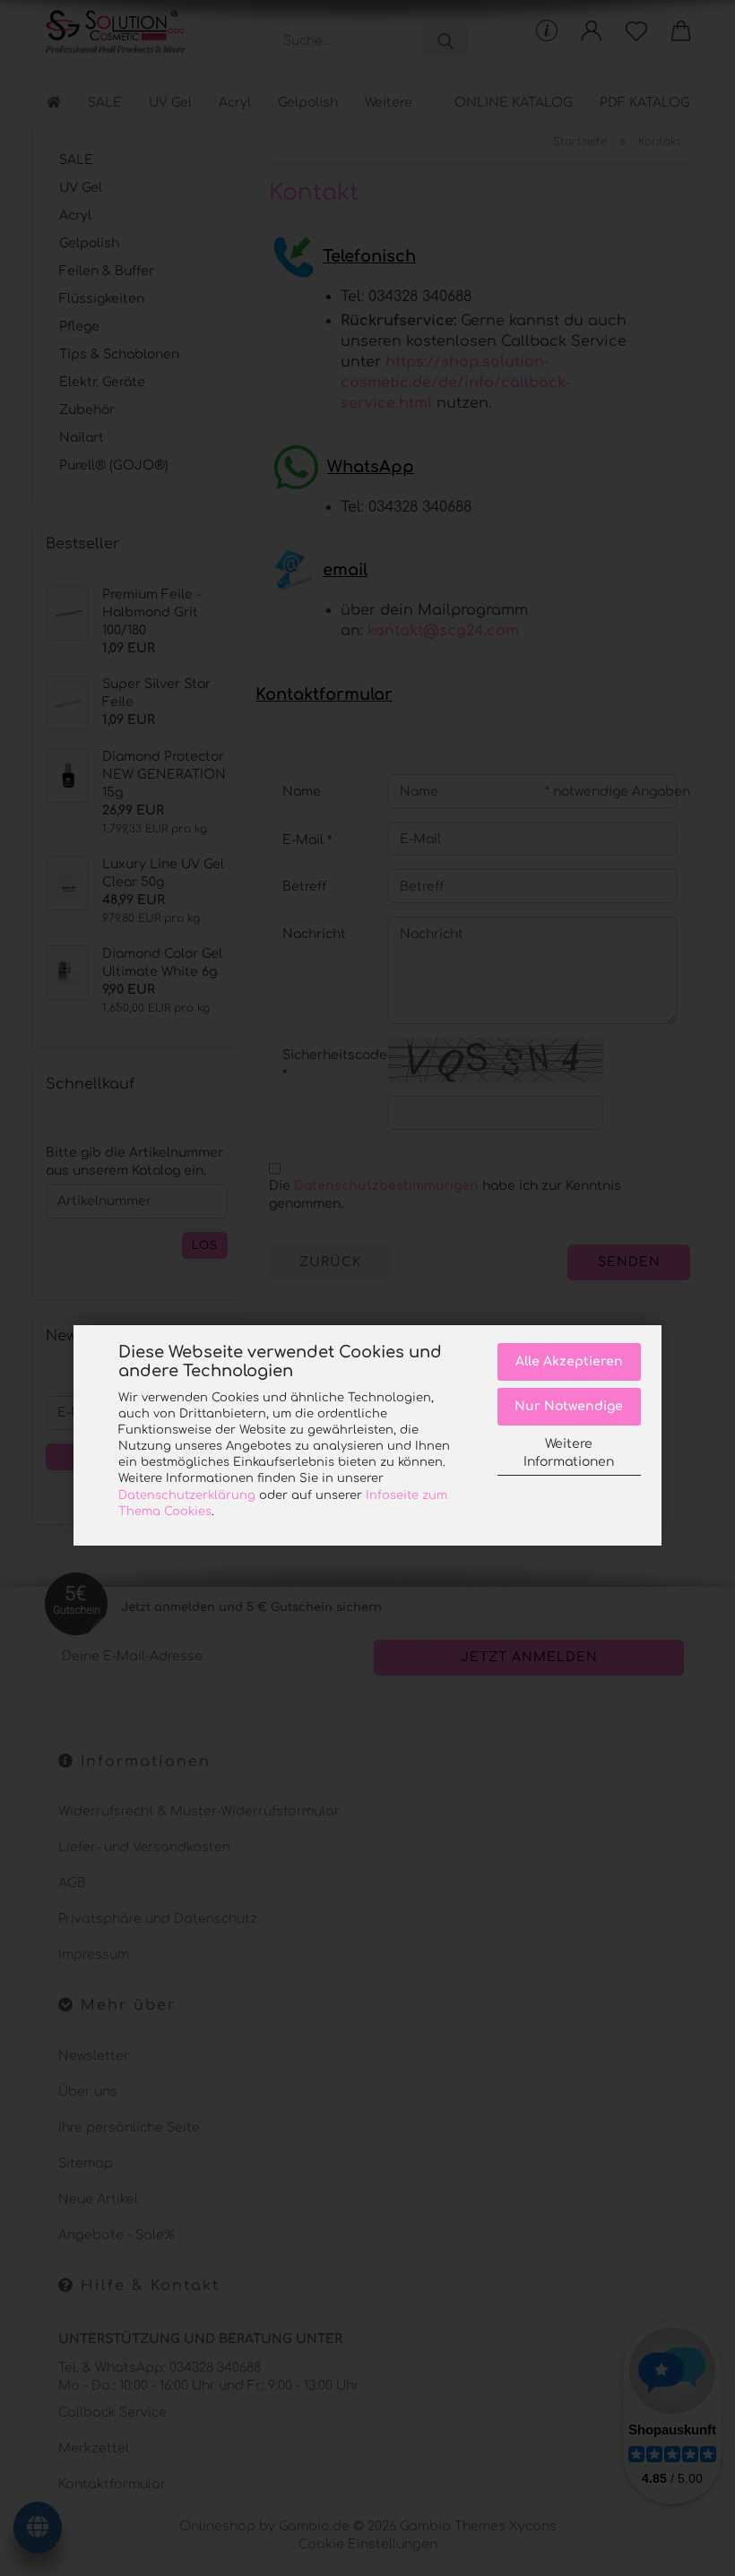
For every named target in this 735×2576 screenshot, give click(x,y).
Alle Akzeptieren (569, 1361)
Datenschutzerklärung (187, 1495)
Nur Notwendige (569, 1406)
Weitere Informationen (569, 1453)
